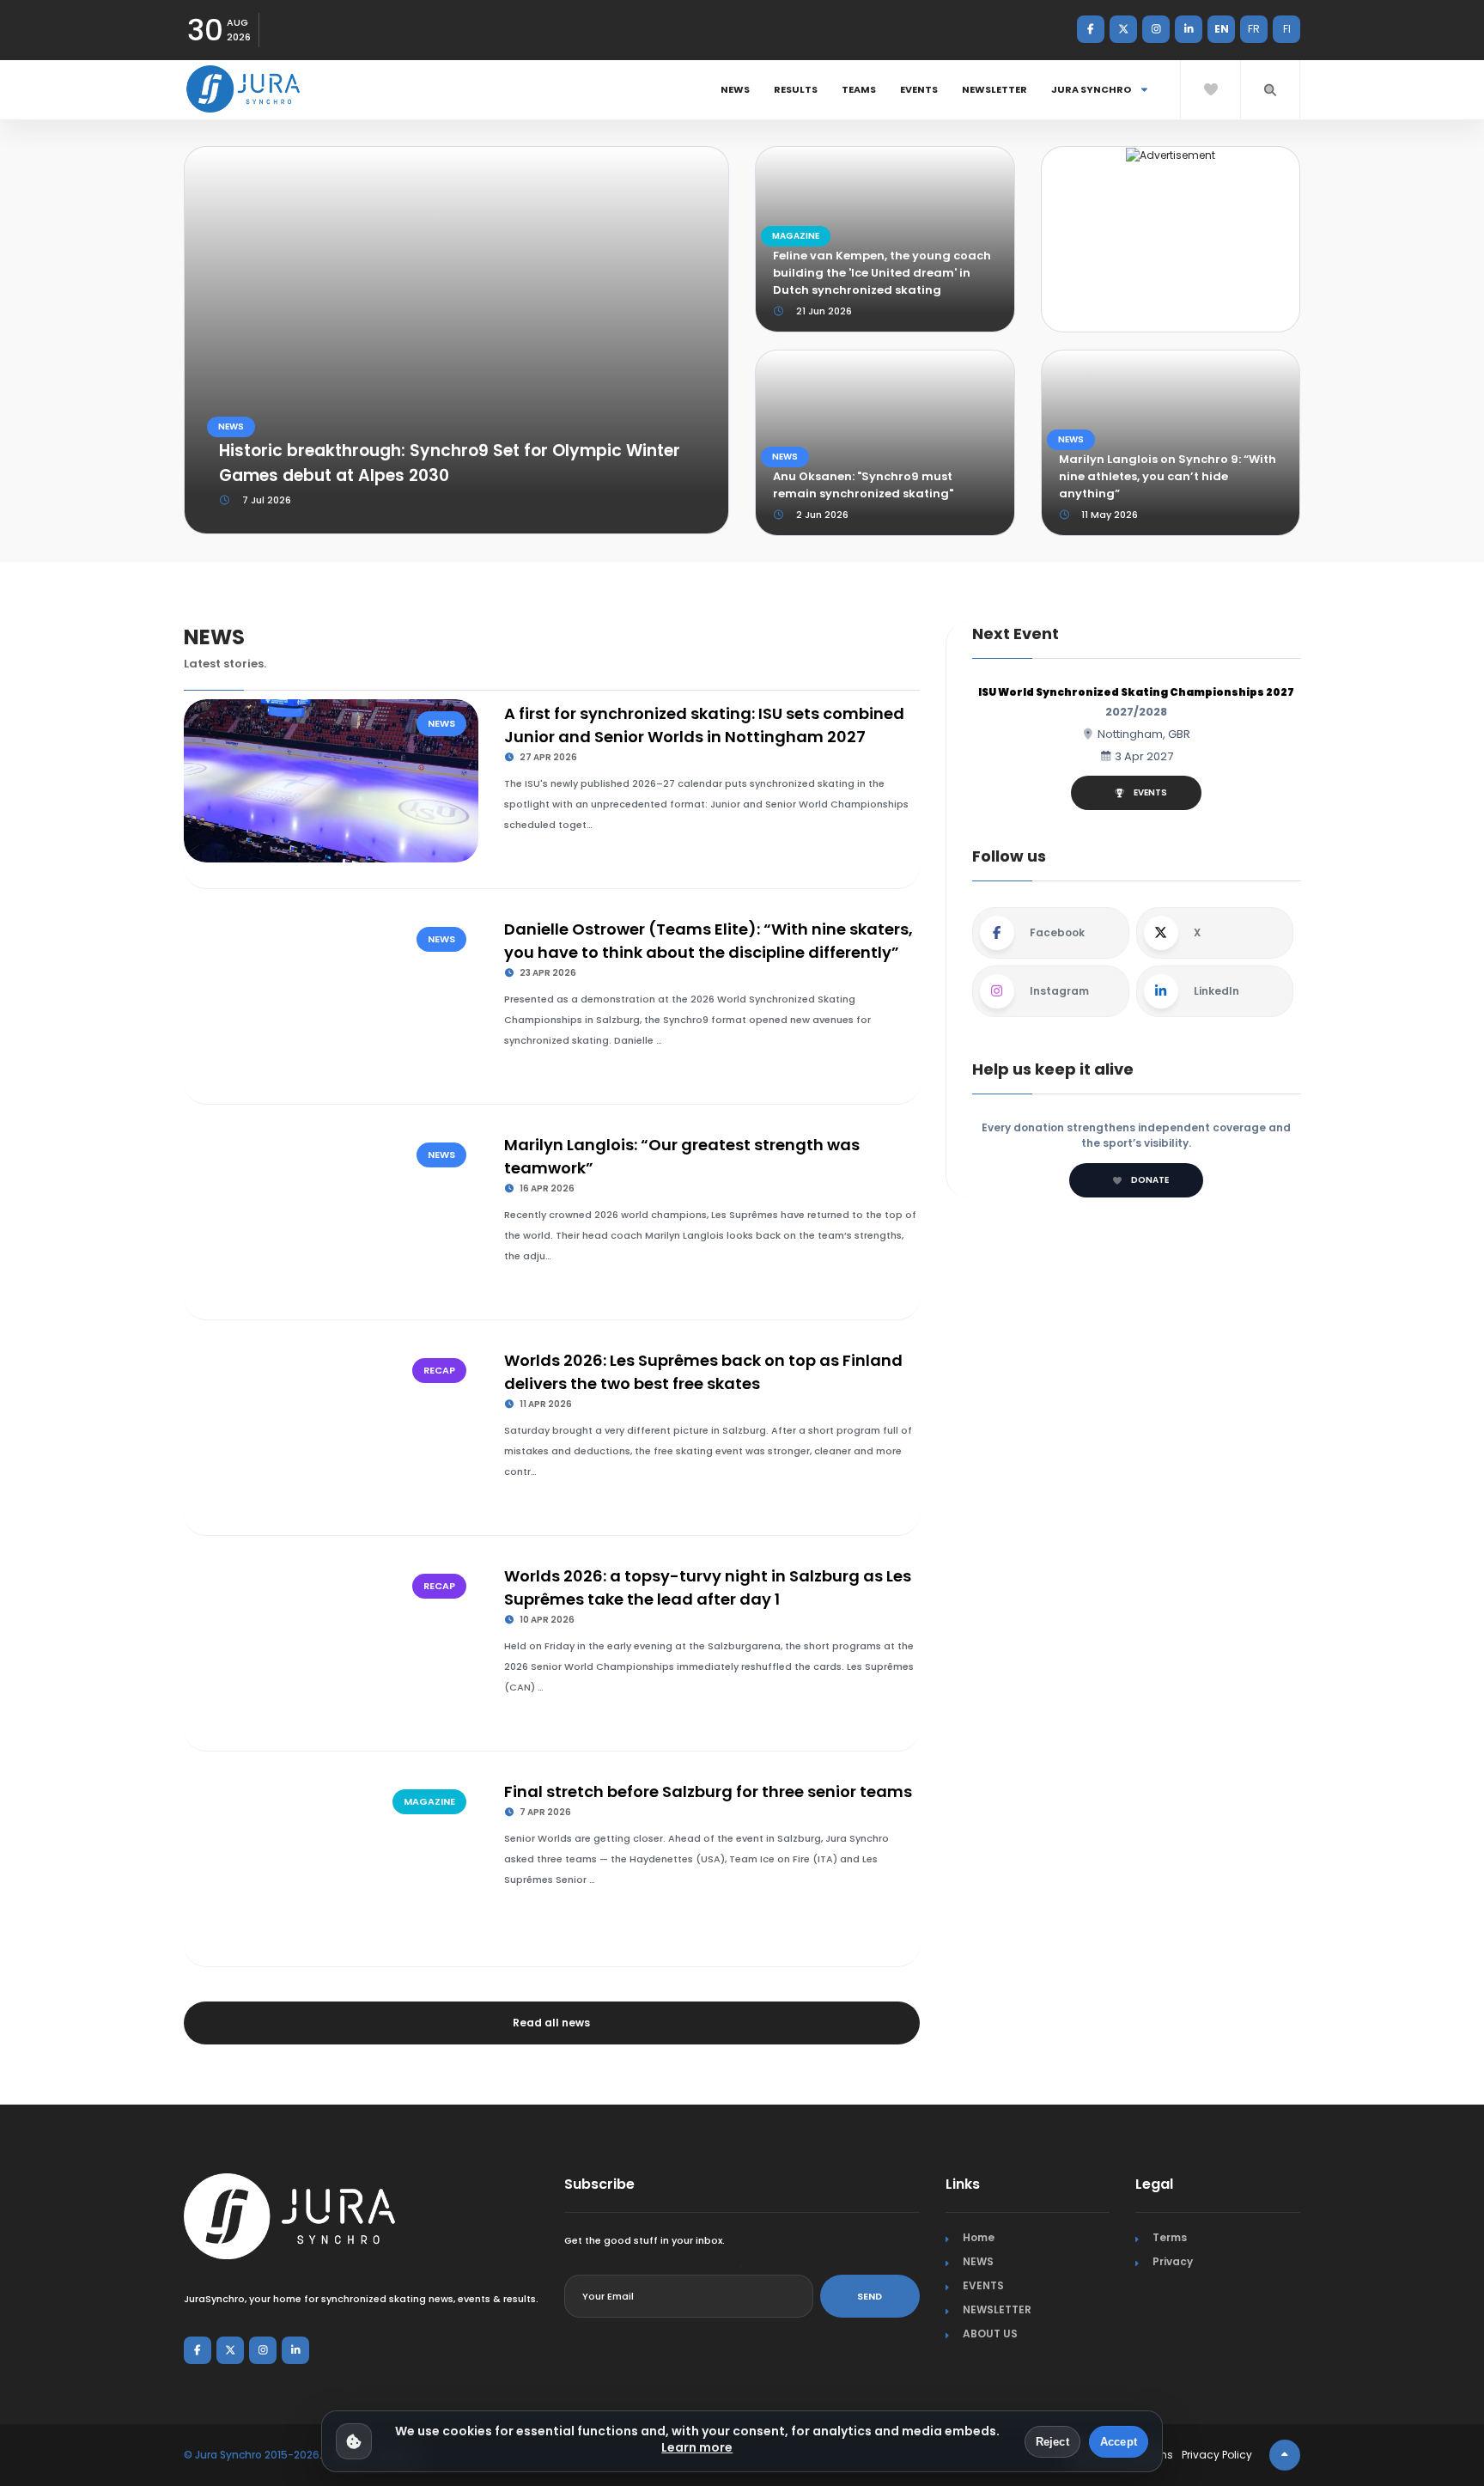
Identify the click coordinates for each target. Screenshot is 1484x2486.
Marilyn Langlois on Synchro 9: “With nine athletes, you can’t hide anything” (1168, 476)
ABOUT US (990, 2334)
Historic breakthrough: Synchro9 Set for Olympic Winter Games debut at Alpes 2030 (450, 463)
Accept (1119, 2442)
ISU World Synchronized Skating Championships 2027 (1136, 692)
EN (1222, 29)
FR (1254, 29)
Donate (1150, 1180)
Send (870, 2296)
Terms (1170, 2237)
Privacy (1173, 2261)
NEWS (735, 89)
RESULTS (796, 89)
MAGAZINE (796, 236)
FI (1287, 29)
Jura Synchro (1092, 89)
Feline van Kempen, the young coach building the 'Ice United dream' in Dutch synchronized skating (882, 273)
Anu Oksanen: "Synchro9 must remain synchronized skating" (863, 485)
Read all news (551, 2023)
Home (979, 2237)
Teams (859, 89)
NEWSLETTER (994, 89)
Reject (1052, 2442)
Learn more (697, 2447)
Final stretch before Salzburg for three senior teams (708, 1791)
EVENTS (919, 89)
